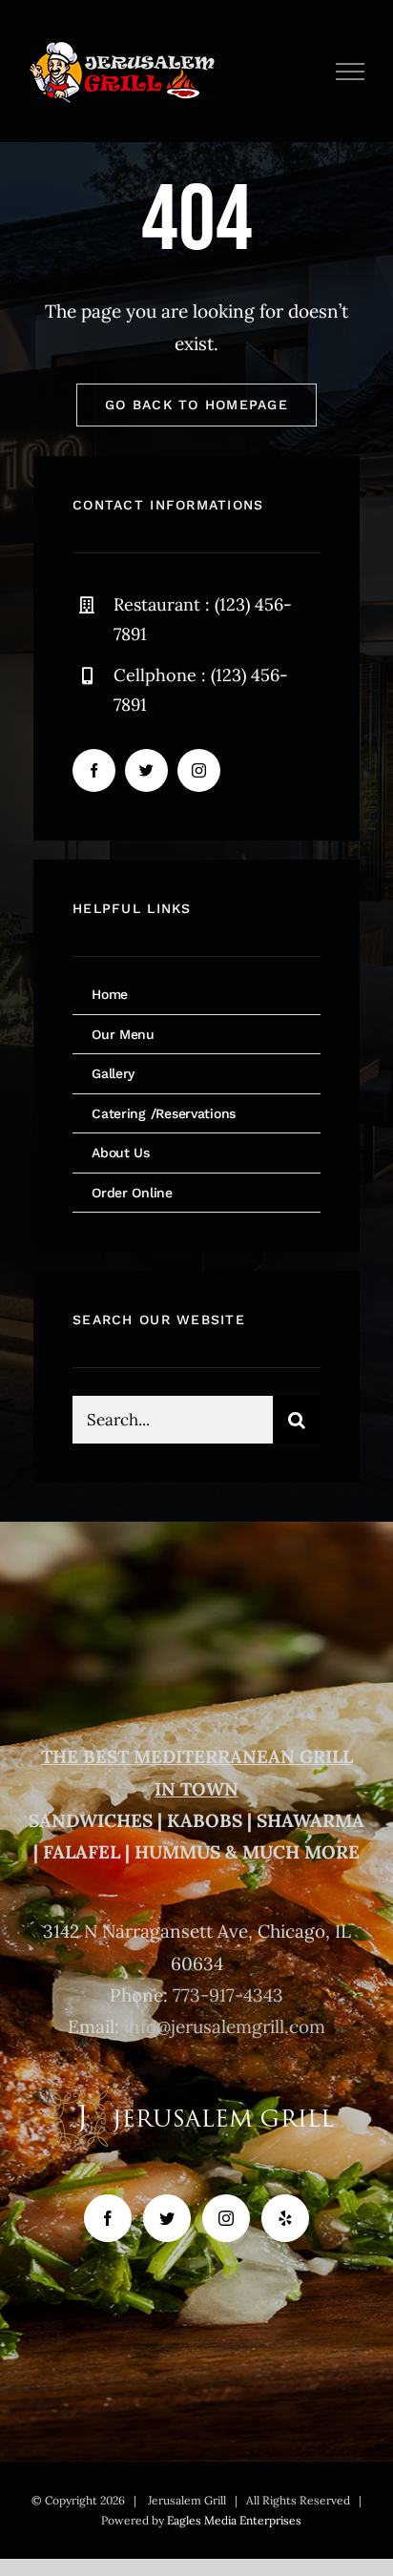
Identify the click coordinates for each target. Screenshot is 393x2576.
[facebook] (94, 770)
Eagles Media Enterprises (234, 2520)
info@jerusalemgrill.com (225, 2026)
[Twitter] (167, 2218)
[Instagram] (226, 2218)
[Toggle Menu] (351, 72)
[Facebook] (108, 2218)
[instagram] (199, 770)
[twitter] (146, 770)
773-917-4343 (228, 1995)
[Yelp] (285, 2218)
